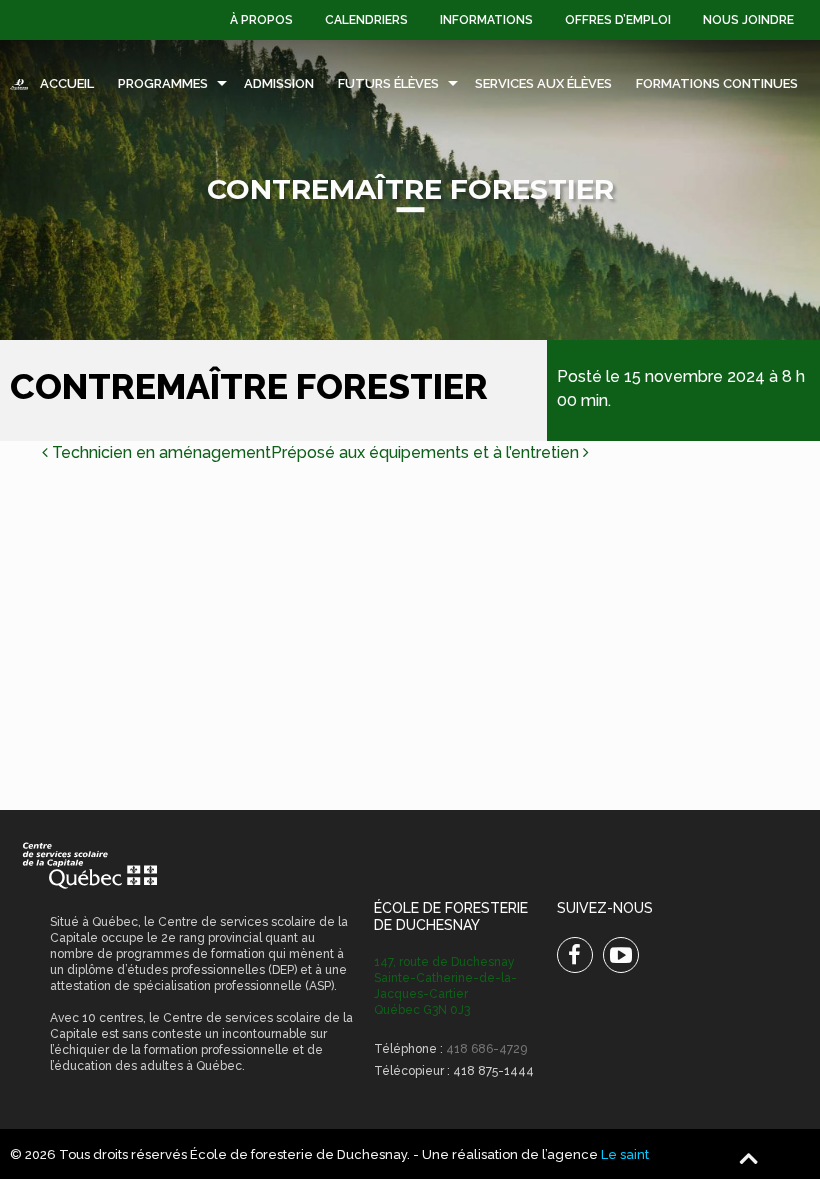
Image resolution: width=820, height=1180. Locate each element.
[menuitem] (261, 20)
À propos (261, 20)
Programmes (163, 83)
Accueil (67, 83)
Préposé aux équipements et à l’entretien (427, 452)
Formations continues (717, 83)
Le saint (625, 1154)
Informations (486, 20)
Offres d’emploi (618, 20)
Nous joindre (748, 20)
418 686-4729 (486, 1049)
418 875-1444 (493, 1071)
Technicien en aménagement (159, 452)
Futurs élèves (388, 83)
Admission (279, 83)
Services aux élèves (543, 83)
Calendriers (366, 20)
